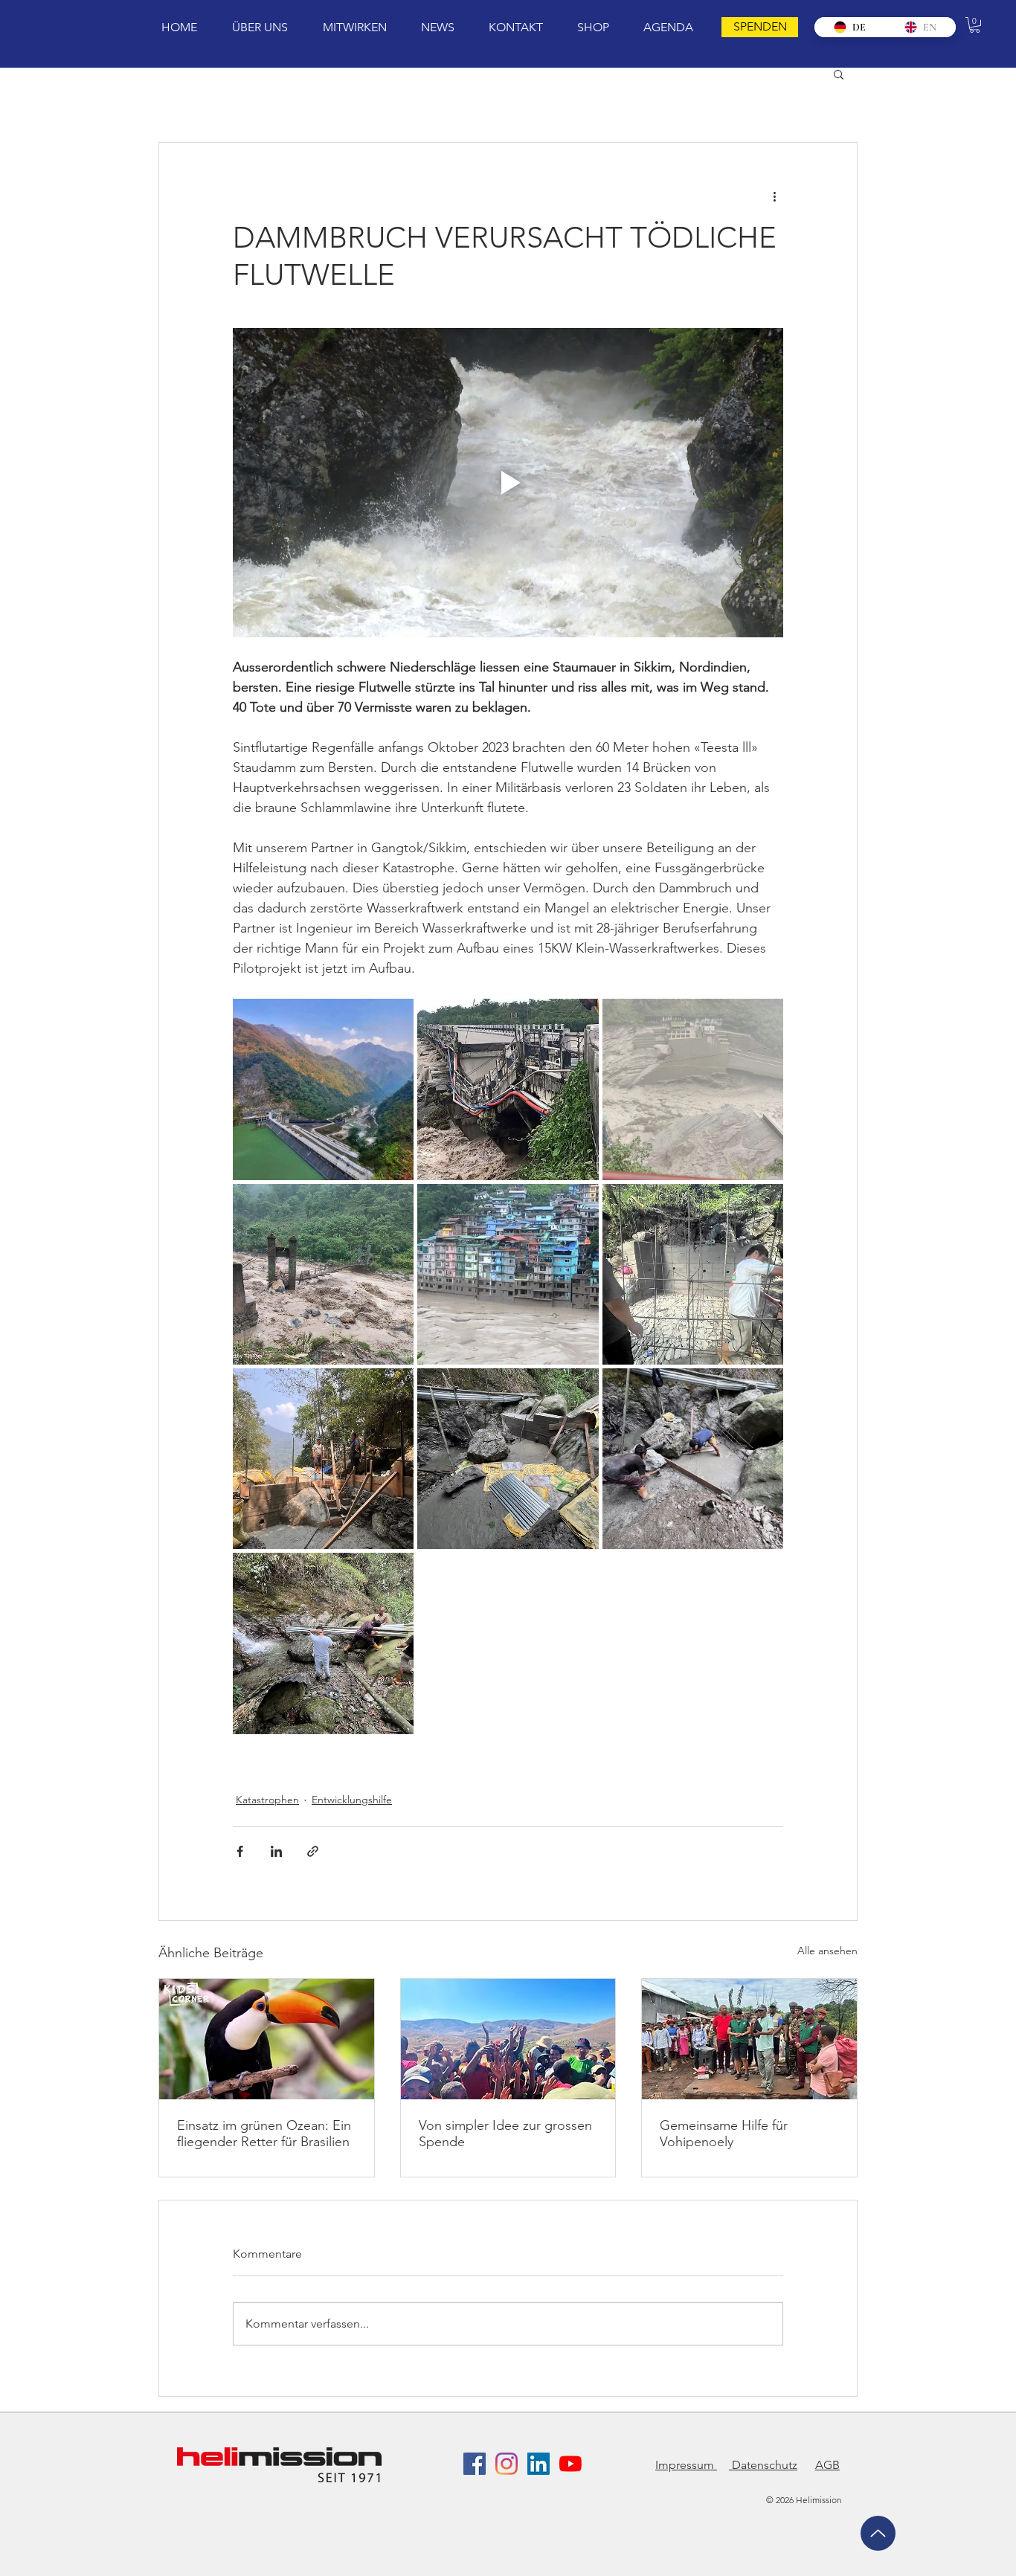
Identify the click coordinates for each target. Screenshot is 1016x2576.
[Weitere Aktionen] (774, 196)
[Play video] (508, 483)
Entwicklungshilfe (352, 1800)
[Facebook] (475, 2464)
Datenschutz (763, 2465)
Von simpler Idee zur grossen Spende (505, 2134)
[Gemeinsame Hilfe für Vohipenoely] (749, 2039)
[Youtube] (570, 2464)
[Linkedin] (538, 2464)
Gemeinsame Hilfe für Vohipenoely (724, 2134)
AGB (827, 2465)
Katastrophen (267, 1800)
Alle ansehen (827, 1951)
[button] (975, 25)
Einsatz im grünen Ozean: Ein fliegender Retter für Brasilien (264, 2134)
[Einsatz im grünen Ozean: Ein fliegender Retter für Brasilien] (267, 2039)
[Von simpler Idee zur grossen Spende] (508, 2039)
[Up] (878, 2533)
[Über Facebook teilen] (240, 1851)
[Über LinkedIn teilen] (276, 1851)
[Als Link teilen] (313, 1851)
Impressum (686, 2465)
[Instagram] (507, 2464)
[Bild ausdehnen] (323, 1089)
